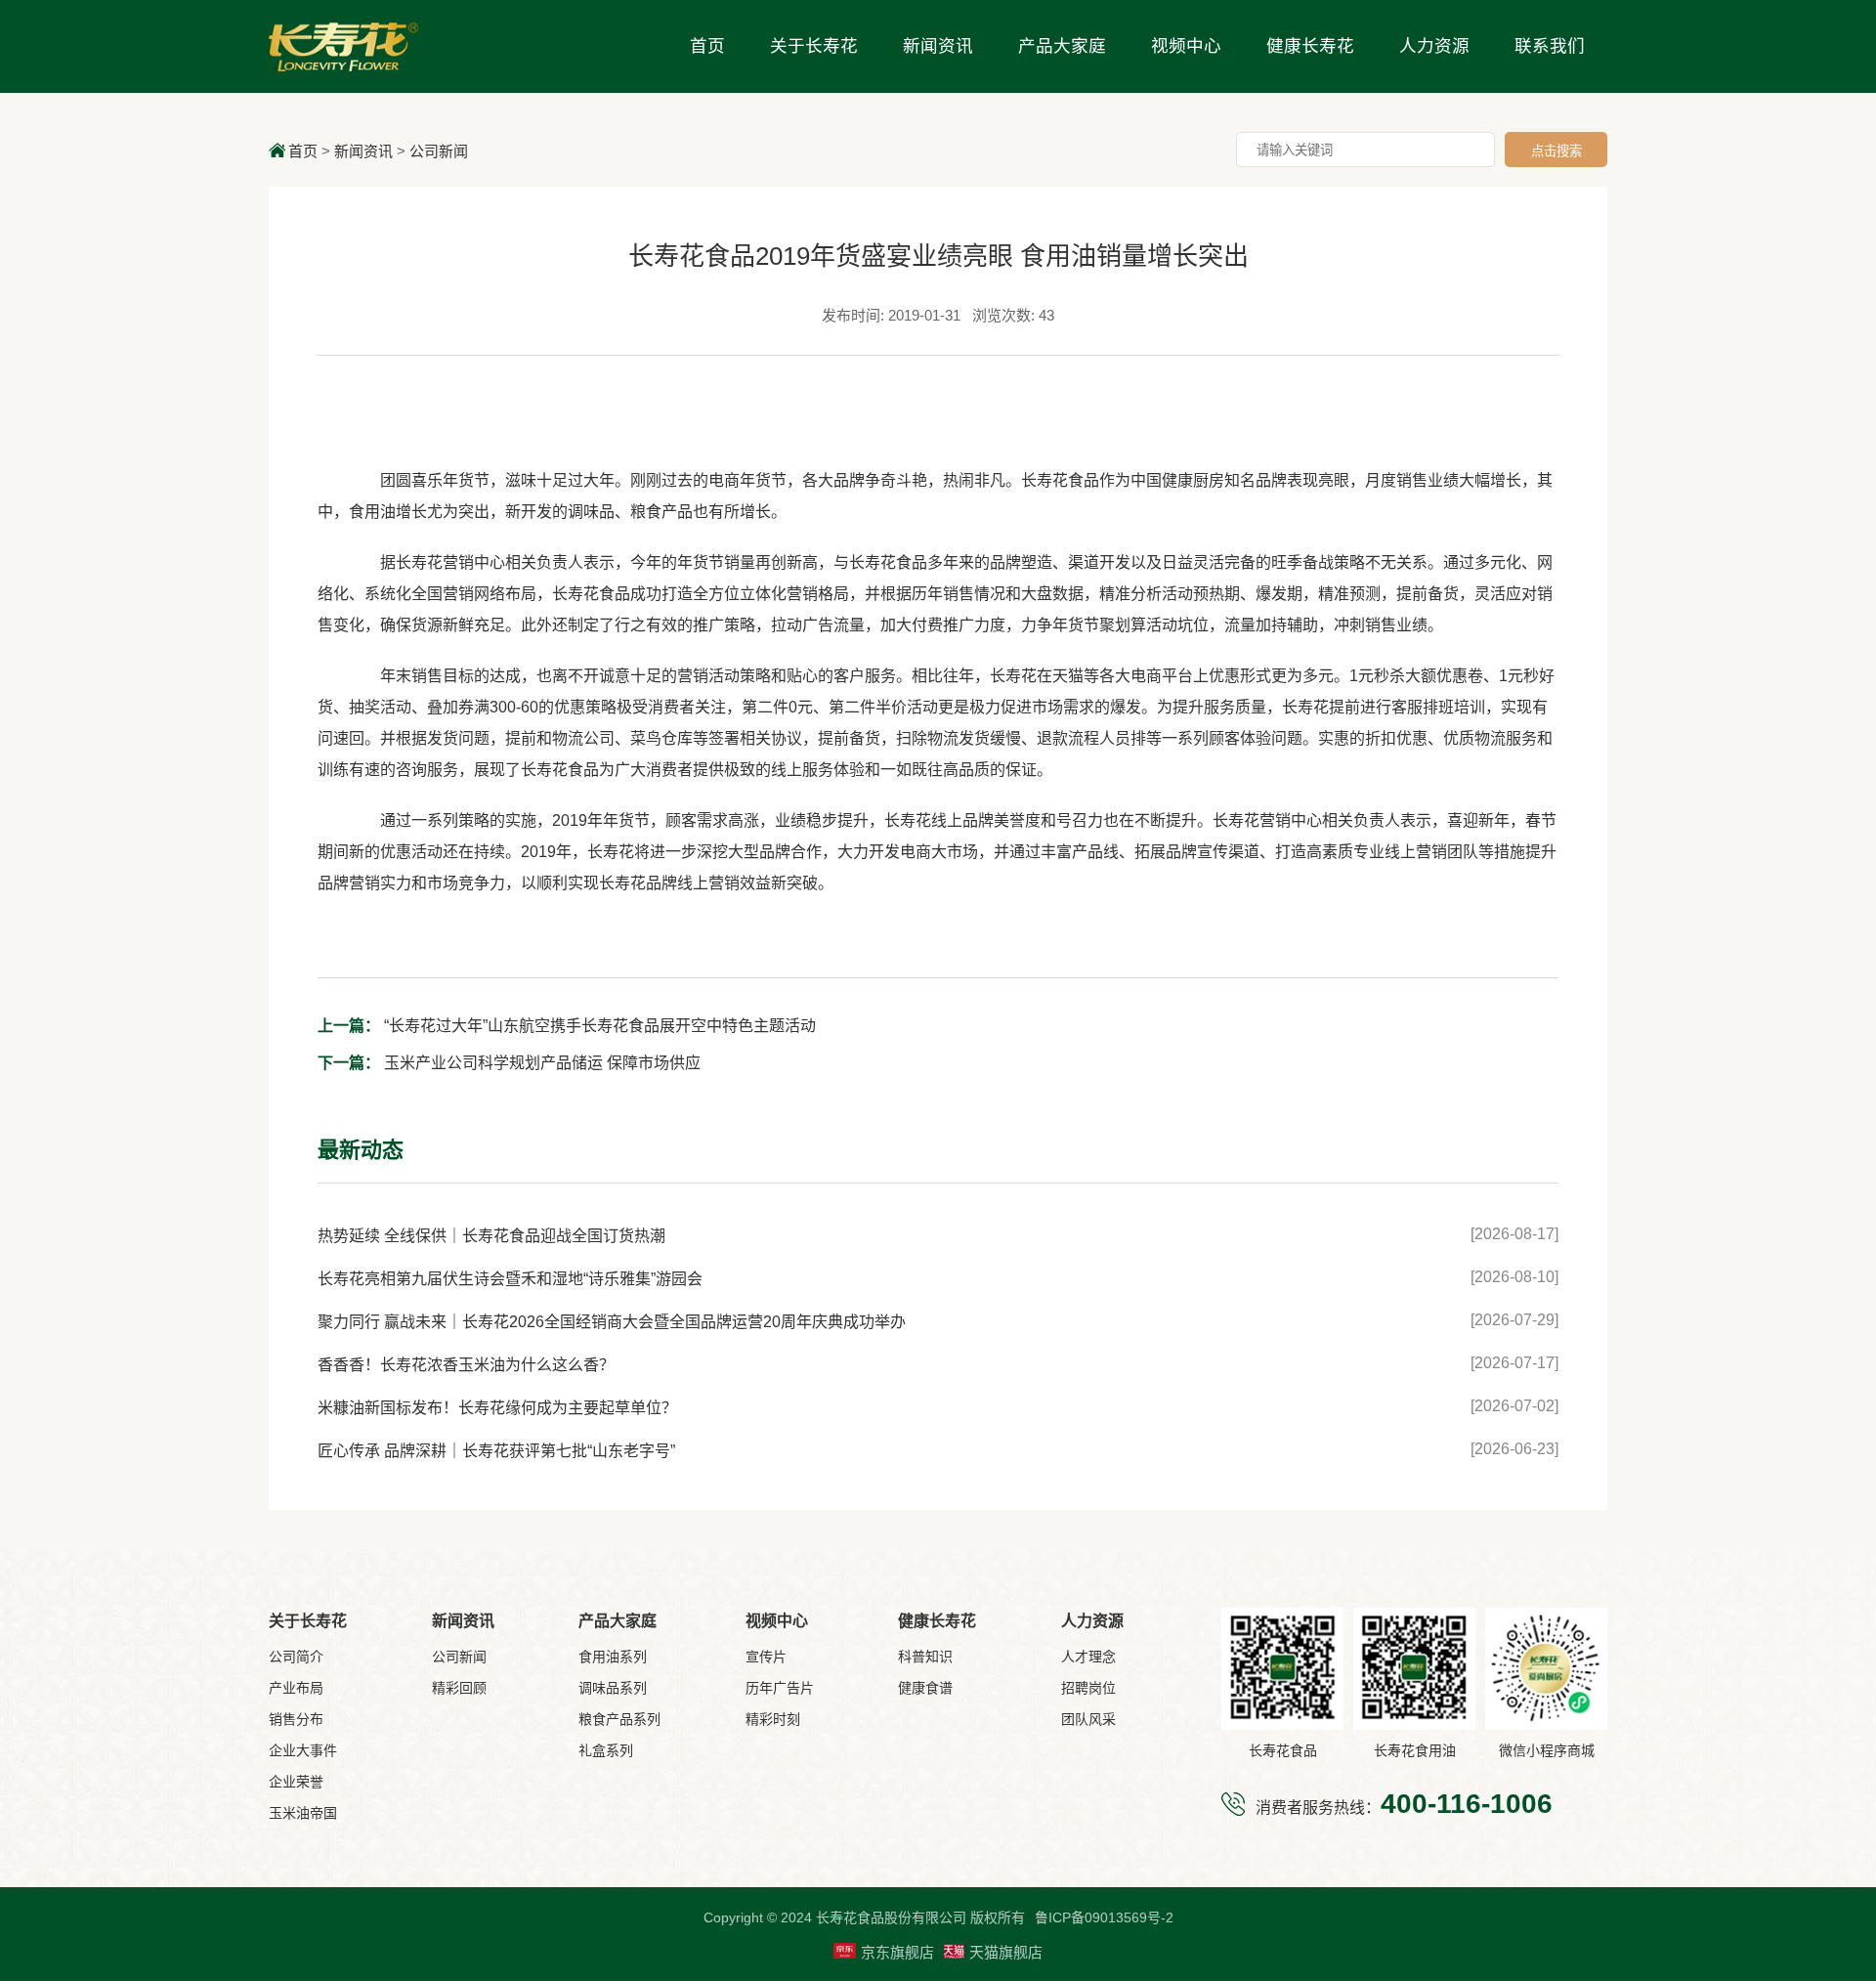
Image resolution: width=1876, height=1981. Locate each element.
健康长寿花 (1310, 46)
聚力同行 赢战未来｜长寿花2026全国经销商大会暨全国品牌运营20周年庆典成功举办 (612, 1322)
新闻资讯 (938, 46)
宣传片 (766, 1657)
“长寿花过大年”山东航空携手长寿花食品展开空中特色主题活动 (567, 1026)
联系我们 (1550, 46)
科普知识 (925, 1657)
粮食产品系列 (619, 1719)
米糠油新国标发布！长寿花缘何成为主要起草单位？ (497, 1408)
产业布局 (296, 1688)
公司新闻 (439, 151)
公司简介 (296, 1657)
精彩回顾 (459, 1688)
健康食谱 (925, 1688)
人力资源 (1434, 46)
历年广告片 (780, 1688)
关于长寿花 (814, 46)
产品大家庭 (1062, 46)
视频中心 (1186, 46)
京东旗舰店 (897, 1952)
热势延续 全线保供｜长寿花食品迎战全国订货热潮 (491, 1236)
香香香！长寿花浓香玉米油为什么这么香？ (466, 1365)
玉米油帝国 (303, 1813)
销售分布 (296, 1719)
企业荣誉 (296, 1782)
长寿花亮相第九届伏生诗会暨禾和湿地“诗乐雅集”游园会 (510, 1279)
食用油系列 (613, 1657)
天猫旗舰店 (1006, 1952)
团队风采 (1088, 1719)
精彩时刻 (773, 1719)
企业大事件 (303, 1750)
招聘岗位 (1088, 1688)
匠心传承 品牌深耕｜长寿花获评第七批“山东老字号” (496, 1451)
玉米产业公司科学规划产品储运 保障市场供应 (509, 1063)
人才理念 (1088, 1657)
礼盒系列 (606, 1750)
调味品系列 (613, 1688)
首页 (707, 46)
